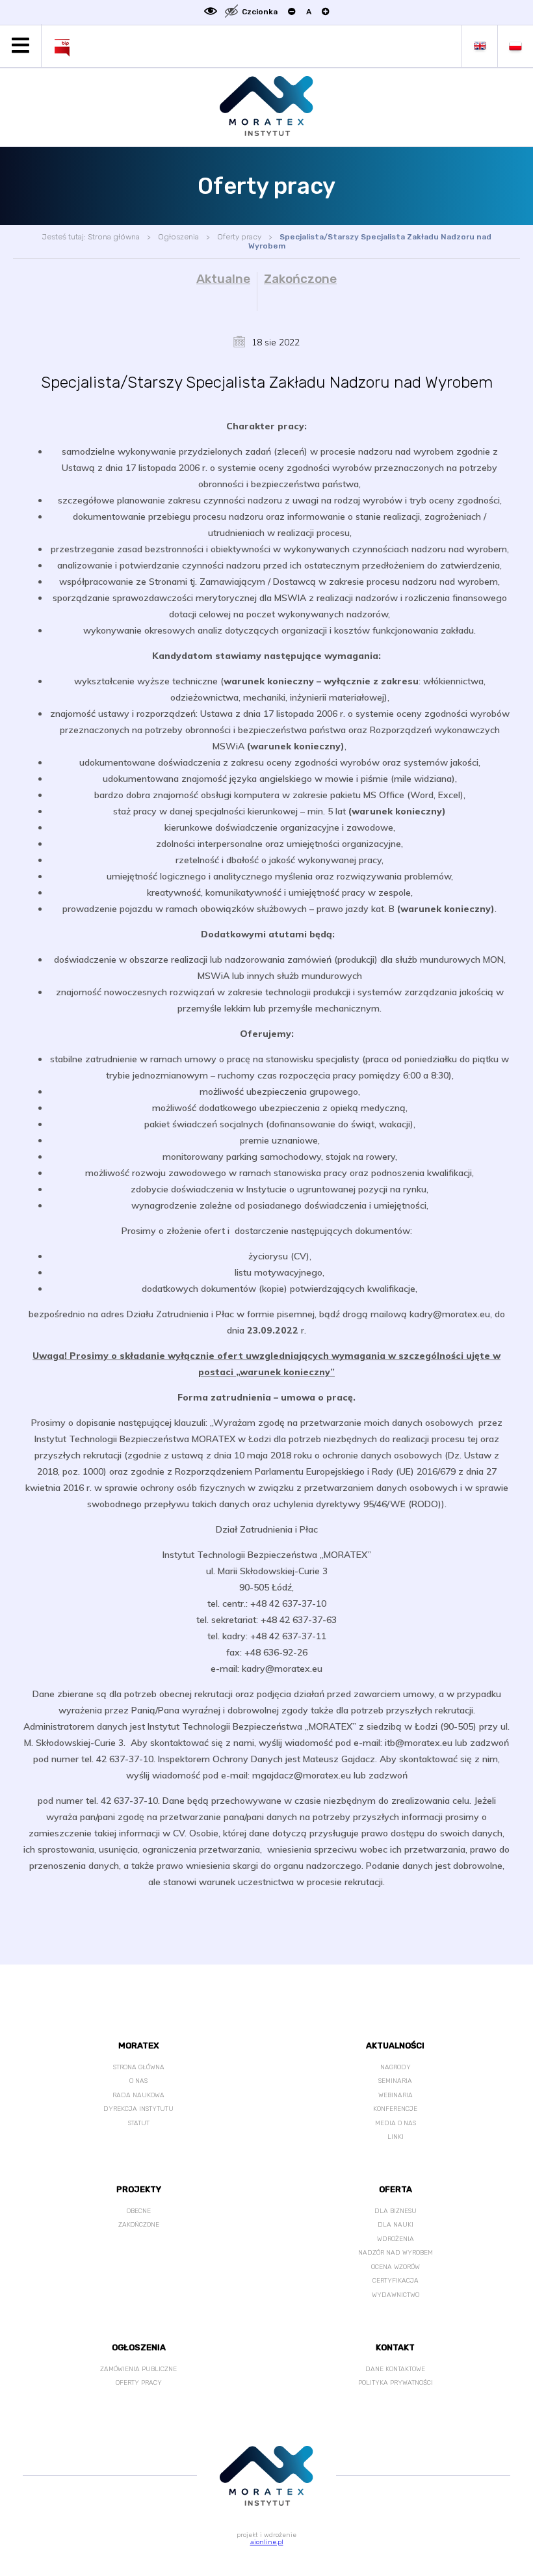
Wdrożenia (396, 2239)
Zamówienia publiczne (138, 2369)
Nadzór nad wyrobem (396, 2253)
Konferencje (395, 2109)
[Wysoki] (231, 12)
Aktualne (223, 279)
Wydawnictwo (396, 2295)
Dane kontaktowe (395, 2369)
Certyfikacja (396, 2281)
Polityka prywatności (396, 2383)
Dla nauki (396, 2225)
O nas (138, 2081)
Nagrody (396, 2067)
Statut (139, 2123)
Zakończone (300, 279)
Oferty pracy (239, 237)
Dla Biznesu (396, 2211)
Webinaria (396, 2095)
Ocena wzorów (396, 2267)
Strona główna (114, 237)
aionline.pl (267, 2542)
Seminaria (395, 2081)
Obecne (139, 2211)
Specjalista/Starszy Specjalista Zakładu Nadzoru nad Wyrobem (370, 241)
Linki (396, 2137)
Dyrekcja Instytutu (138, 2109)
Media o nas (396, 2123)
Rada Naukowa (138, 2095)
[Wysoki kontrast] (211, 12)
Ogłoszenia (178, 237)
